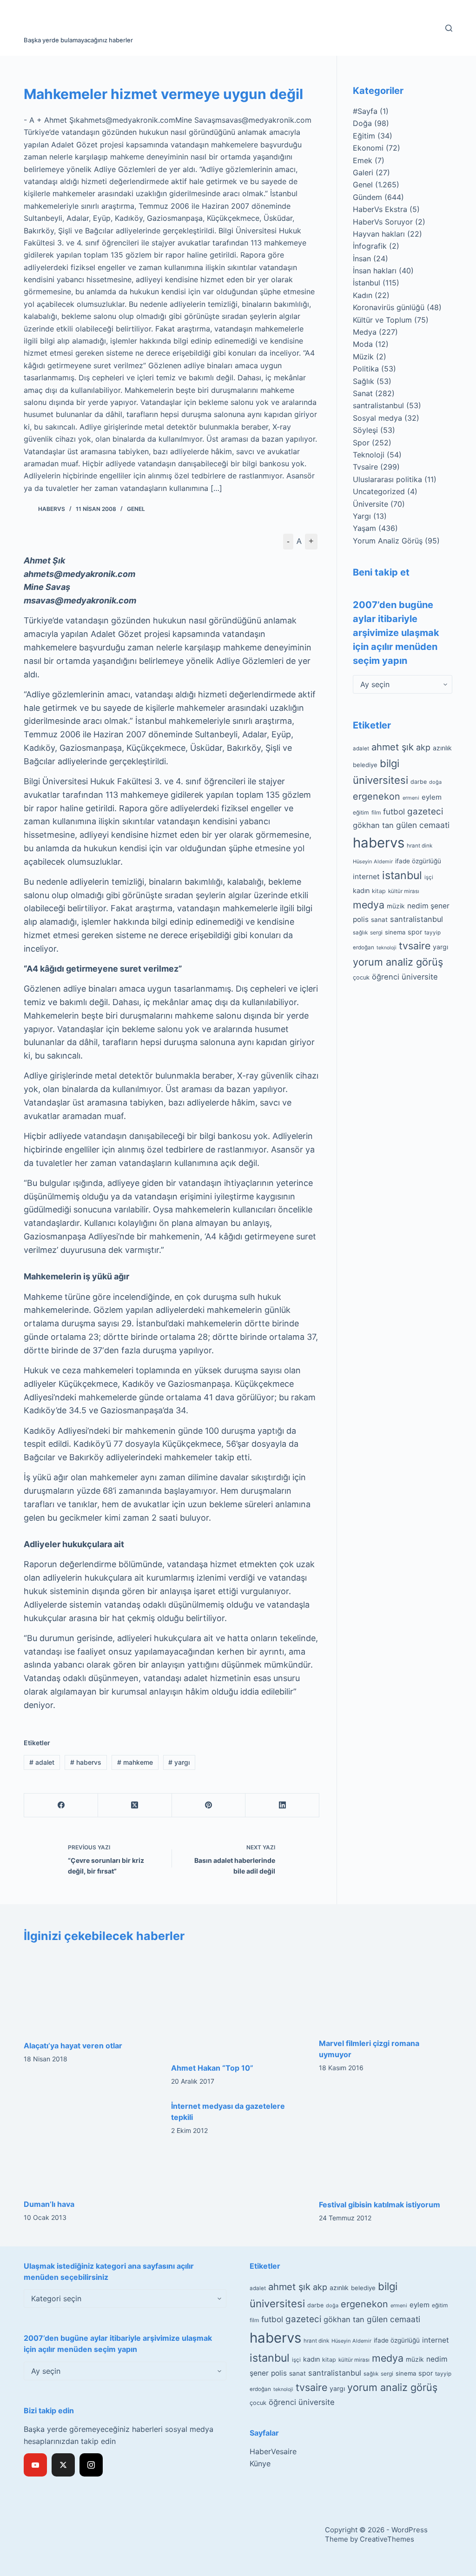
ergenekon (377, 796)
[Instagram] (91, 2465)
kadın (361, 891)
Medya (365, 332)
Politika (366, 369)
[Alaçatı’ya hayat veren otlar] (90, 1992)
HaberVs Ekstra (380, 209)
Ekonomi (368, 148)
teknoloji (387, 948)
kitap (379, 891)
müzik (396, 906)
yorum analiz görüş (398, 962)
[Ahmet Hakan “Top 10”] (238, 2003)
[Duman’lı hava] (90, 2145)
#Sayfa (365, 111)
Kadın (363, 295)
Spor (361, 443)
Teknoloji (369, 455)
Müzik (363, 357)
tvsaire (415, 946)
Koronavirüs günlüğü (389, 307)
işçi (429, 877)
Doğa (362, 123)
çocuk (361, 977)
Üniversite (370, 504)
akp (423, 747)
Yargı (362, 516)
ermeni (411, 798)
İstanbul (367, 283)
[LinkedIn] (282, 1805)
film (376, 812)
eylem (432, 797)
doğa (435, 782)
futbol (394, 811)
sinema (395, 932)
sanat (379, 920)
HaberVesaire (273, 2451)
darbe (419, 782)
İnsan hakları (375, 271)
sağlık (360, 933)
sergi (376, 932)
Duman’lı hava (49, 2204)
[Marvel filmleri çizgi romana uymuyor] (386, 1991)
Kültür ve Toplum (382, 320)
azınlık (442, 748)
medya (369, 905)
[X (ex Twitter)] (63, 2465)
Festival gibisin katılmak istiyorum (380, 2205)
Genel (136, 509)
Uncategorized (379, 491)
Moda (363, 344)
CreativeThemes (387, 2539)
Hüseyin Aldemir (373, 861)
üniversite (420, 977)
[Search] (449, 28)
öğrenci (386, 977)
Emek (363, 160)
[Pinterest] (209, 1805)
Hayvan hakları (379, 234)
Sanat (363, 393)
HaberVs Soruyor (383, 222)
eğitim (361, 812)
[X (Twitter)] (135, 1805)
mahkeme (135, 1762)
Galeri (363, 172)
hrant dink (420, 846)
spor (415, 932)
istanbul (402, 875)
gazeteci (425, 811)
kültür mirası (404, 891)
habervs (86, 1762)
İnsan (362, 258)
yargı (179, 1762)
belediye (365, 765)
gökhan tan (373, 825)
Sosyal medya (377, 418)
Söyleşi (365, 430)
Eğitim (364, 136)
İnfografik (370, 246)
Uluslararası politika (387, 479)
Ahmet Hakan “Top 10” (212, 2068)
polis (361, 919)
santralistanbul (378, 405)
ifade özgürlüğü (418, 861)
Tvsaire (365, 467)
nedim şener (428, 906)
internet (366, 877)
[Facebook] (61, 1805)
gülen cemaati (423, 825)
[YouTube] (35, 2465)
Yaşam (364, 528)
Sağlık (364, 381)
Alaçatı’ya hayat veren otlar (73, 2046)
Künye (260, 2463)
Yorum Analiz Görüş (388, 541)
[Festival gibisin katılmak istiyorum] (386, 2145)
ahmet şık (393, 747)
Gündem (367, 197)
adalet (42, 1762)
